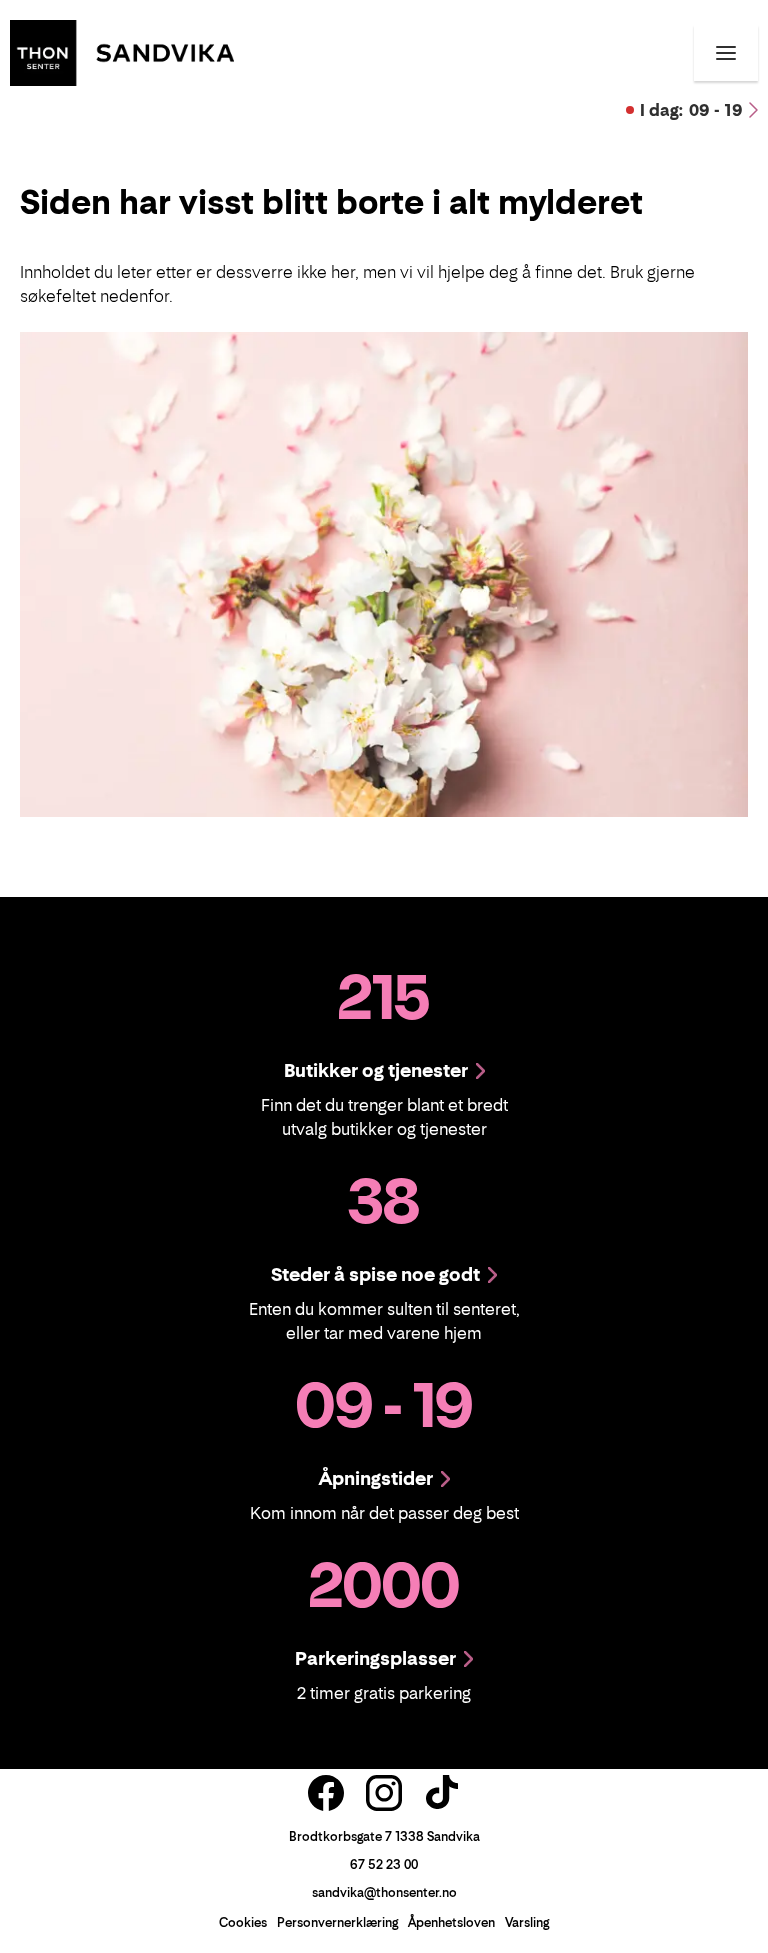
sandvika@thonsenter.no (384, 1892)
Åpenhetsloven (451, 1922)
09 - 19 (691, 110)
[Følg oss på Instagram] (384, 1793)
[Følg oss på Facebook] (326, 1793)
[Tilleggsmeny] (726, 53)
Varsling (527, 1922)
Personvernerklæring (337, 1922)
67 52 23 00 (384, 1864)
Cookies (243, 1922)
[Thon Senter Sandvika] (122, 51)
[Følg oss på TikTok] (442, 1793)
